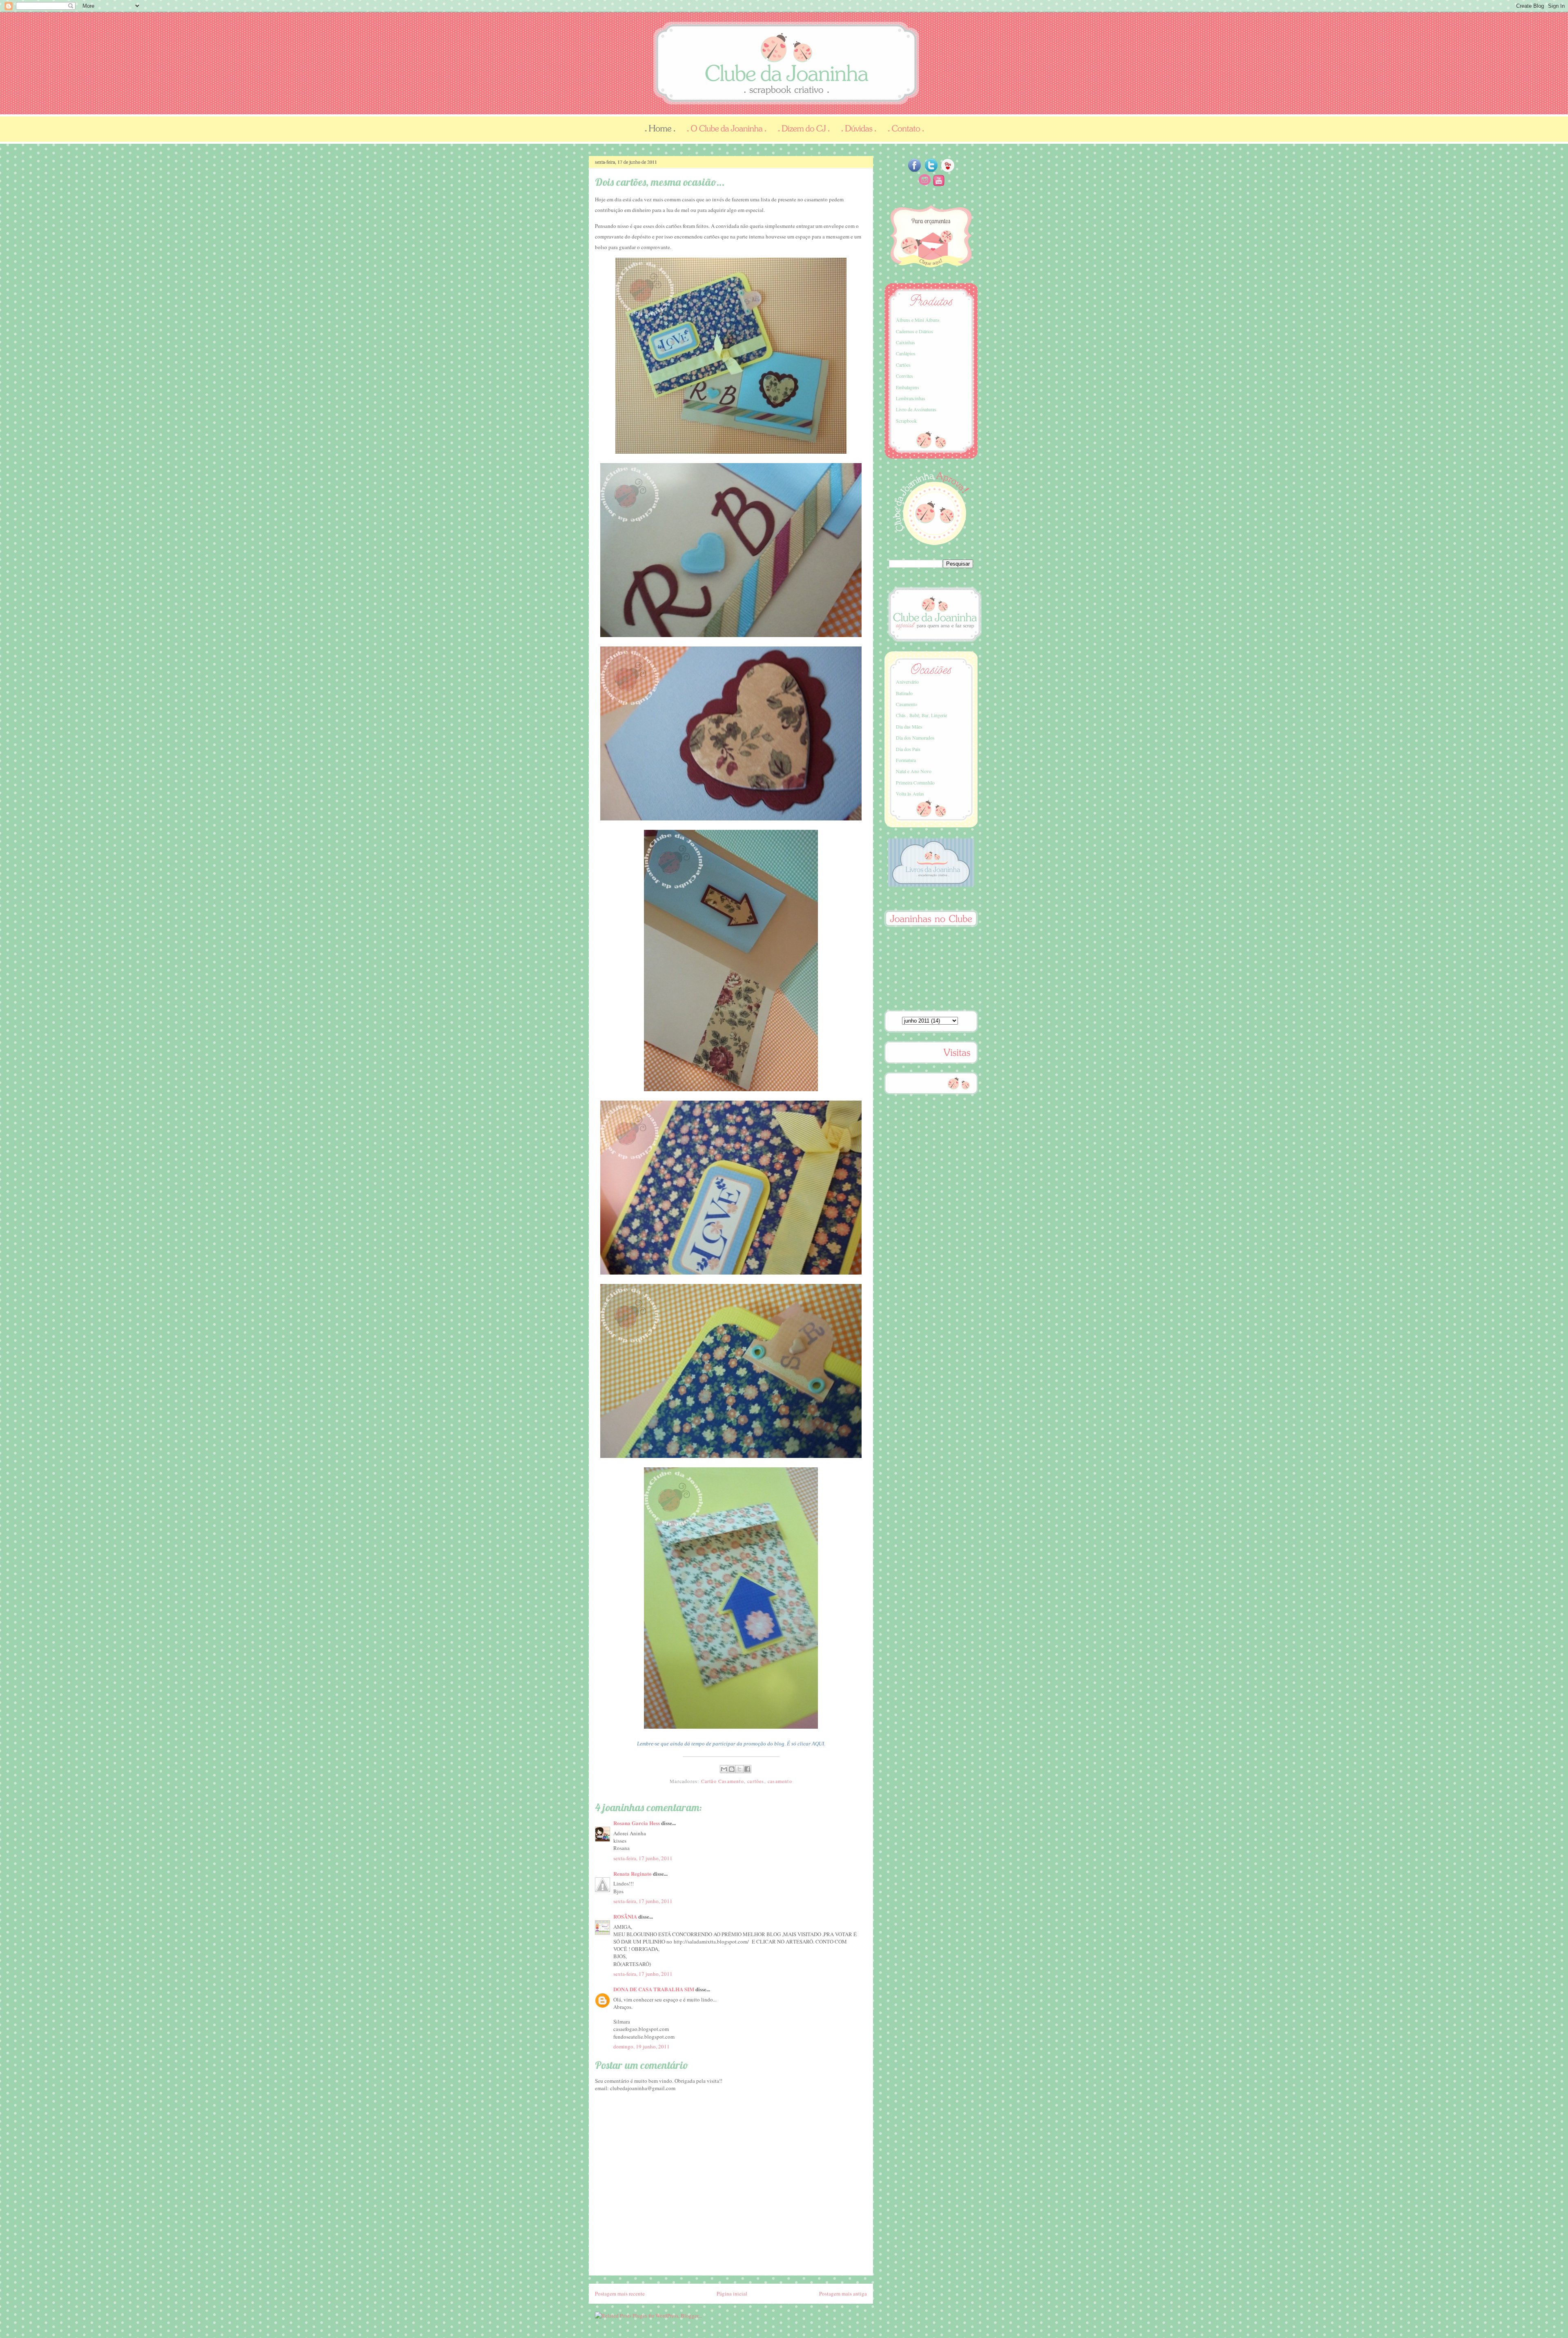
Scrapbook (906, 421)
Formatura (906, 760)
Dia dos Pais (908, 749)
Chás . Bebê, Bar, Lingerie (921, 715)
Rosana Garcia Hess (637, 1823)
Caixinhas (905, 342)
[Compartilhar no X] (739, 1769)
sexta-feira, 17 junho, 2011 (643, 1858)
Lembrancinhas (911, 398)
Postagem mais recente (620, 2293)
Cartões (903, 365)
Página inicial (732, 2293)
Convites (904, 376)
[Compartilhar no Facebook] (747, 1769)
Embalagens (908, 387)
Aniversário (907, 682)
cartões (756, 1781)
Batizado (904, 693)
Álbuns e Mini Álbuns (918, 320)
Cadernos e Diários (914, 331)
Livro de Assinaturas (916, 409)
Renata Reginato (633, 1873)
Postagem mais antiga (843, 2293)
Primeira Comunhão (915, 782)
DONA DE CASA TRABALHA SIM (654, 1989)
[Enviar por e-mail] (724, 1769)
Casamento (906, 704)
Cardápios (906, 353)
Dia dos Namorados (915, 738)
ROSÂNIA (625, 1916)
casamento (780, 1781)
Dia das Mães (909, 727)
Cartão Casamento (723, 1781)
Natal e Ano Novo (914, 771)
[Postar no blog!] (732, 1769)
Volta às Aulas (910, 793)
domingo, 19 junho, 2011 (641, 2046)
